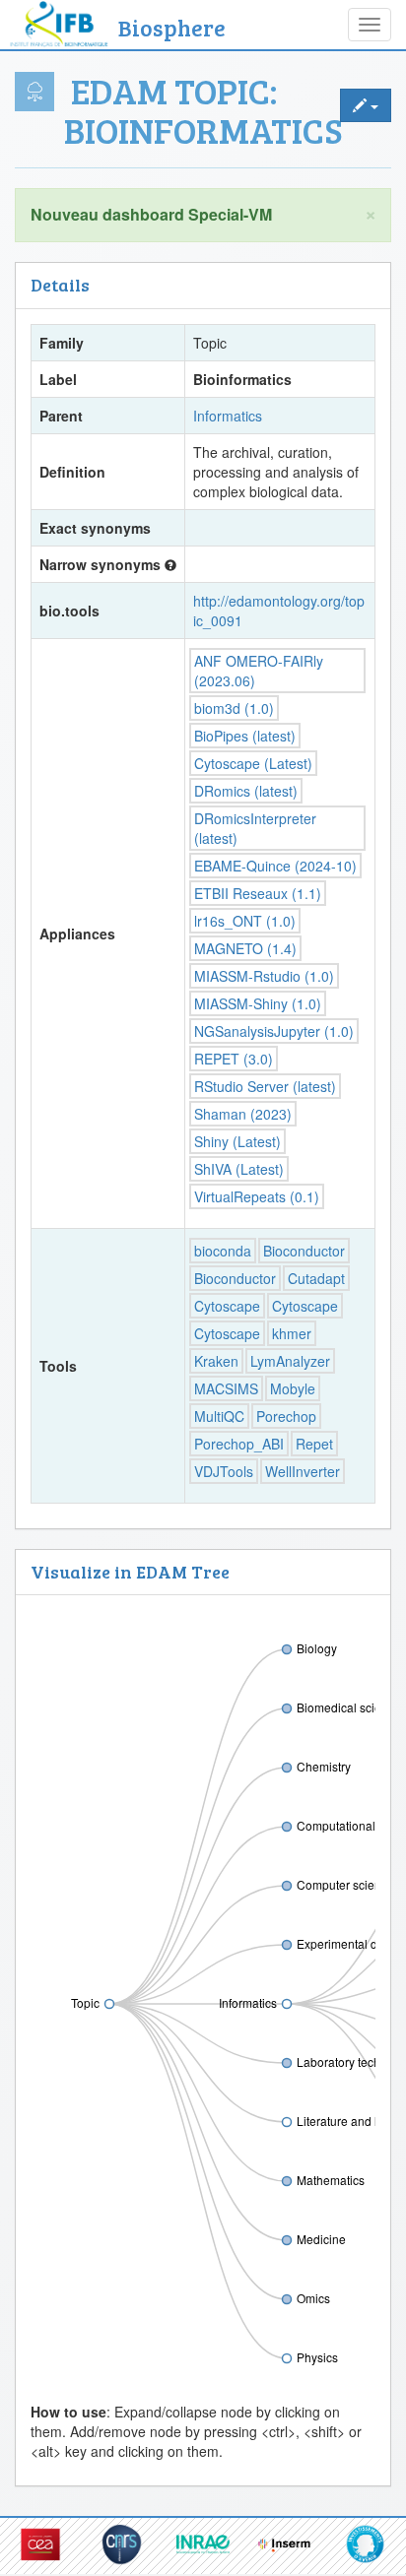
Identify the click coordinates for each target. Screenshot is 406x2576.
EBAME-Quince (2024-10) (275, 866)
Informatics (228, 416)
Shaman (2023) (243, 1114)
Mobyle (293, 1388)
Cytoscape (227, 1306)
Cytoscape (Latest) (253, 763)
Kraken (216, 1361)
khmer (292, 1333)
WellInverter (303, 1471)
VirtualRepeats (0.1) (257, 1196)
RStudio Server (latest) (265, 1086)
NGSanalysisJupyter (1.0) (274, 1031)
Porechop (286, 1416)
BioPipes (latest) (245, 736)
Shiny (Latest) (237, 1141)
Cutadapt (316, 1278)
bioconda (223, 1251)
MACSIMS (226, 1388)
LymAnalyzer (290, 1361)
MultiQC (219, 1416)
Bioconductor (304, 1251)
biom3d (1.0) (234, 708)
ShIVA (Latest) (239, 1169)
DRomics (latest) (246, 791)
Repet (314, 1444)
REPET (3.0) (234, 1059)
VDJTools (224, 1471)
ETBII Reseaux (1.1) (258, 893)
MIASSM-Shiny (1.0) (258, 1003)
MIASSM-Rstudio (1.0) (264, 976)
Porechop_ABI (239, 1444)
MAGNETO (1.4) (245, 948)
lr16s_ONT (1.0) (245, 921)
